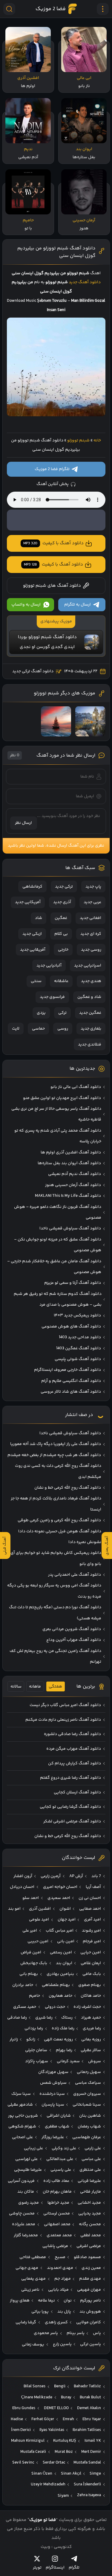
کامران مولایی (89, 2322)
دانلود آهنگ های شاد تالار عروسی (71, 1392)
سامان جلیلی (36, 2050)
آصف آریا (93, 1887)
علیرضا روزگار (53, 2137)
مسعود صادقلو (87, 2257)
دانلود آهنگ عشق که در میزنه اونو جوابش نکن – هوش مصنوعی (58, 1245)
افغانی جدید (90, 918)
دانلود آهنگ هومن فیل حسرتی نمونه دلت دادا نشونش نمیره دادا (60, 1537)
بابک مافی (92, 1974)
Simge (95, 2474)
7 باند (96, 1876)
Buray (66, 2397)
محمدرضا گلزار (26, 2235)
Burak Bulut (90, 2397)
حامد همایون (60, 1996)
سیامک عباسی (88, 2083)
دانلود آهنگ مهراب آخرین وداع (74, 1640)
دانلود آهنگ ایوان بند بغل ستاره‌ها (69, 1163)
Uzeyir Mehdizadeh (48, 2484)
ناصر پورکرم (90, 2301)
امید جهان (67, 1920)
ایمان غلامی (91, 1963)
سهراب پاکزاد (37, 2061)
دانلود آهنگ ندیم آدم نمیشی (75, 1174)
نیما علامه (46, 2301)
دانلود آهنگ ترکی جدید (33, 671)
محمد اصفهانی (57, 2224)
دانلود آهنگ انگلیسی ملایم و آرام (71, 1381)
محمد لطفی (91, 2235)
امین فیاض (31, 1952)
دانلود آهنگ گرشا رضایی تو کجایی (70, 1807)
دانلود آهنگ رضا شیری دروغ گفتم (70, 1778)
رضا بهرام (64, 2050)
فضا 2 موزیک (51, 9)
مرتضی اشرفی (89, 2246)
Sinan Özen (42, 2474)
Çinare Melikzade (37, 2397)
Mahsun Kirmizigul (28, 2441)
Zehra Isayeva (89, 2495)
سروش (95, 2061)
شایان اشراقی (59, 2116)
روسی (63, 1029)
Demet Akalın (89, 2408)
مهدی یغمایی (33, 2279)
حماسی (38, 1029)
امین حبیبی (38, 1941)
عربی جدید (92, 902)
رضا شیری (44, 2018)
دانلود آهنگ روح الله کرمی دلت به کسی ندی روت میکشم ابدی (58, 1471)
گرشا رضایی (26, 2322)
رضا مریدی (92, 2028)
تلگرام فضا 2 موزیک (52, 469)
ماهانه (35, 1687)
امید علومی (39, 1920)
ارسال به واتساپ (26, 605)
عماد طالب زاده (56, 2181)
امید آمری (92, 1920)
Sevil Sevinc (23, 2463)
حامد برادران (23, 1985)
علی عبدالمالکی (60, 2159)
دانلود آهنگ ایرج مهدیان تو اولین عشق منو (62, 1098)
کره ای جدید (91, 934)
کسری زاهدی (56, 2322)
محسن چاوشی (22, 2214)
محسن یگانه (90, 2224)
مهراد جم (63, 2279)
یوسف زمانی (33, 2345)
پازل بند (64, 2312)
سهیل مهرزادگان (53, 2072)
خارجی (63, 950)
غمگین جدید (90, 1013)
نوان (68, 2301)
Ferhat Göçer (43, 2419)
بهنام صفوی (90, 1985)
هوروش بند (90, 2312)
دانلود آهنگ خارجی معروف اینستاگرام (67, 1370)
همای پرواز (20, 2301)
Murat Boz (64, 2452)
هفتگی (55, 1687)
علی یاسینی (61, 2170)
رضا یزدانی (34, 2028)
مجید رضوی (29, 2203)
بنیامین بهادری (60, 1974)
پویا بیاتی (40, 2312)
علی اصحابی (22, 2137)
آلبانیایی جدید (49, 966)
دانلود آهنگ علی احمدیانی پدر (75, 1575)
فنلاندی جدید (90, 1045)
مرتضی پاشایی (55, 2246)
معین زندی (91, 2268)
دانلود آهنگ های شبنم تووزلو (52, 586)
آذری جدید (62, 902)
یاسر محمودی (46, 2333)
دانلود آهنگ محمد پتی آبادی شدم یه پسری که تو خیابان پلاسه (58, 1136)
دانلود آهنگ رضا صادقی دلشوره (72, 1734)
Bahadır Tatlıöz (87, 2386)
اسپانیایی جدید (88, 966)
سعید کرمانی (68, 2061)
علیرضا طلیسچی (28, 2170)
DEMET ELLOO (56, 2408)
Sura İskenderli (87, 2484)
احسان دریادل (22, 1887)
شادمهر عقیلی (20, 2105)
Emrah (68, 2419)
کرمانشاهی (32, 887)
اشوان (65, 1909)
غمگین (61, 918)
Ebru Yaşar (92, 2419)
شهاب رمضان (89, 2127)
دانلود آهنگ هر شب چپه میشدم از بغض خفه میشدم (54, 1455)
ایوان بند (64, 1963)
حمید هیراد (91, 2018)
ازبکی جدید (32, 934)
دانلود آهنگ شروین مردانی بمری (72, 1629)
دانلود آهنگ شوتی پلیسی (78, 1359)
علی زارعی (93, 2148)
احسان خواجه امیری (60, 1887)
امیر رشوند (91, 1931)
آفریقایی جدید (33, 950)
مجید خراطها (58, 2203)
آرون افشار (23, 1876)
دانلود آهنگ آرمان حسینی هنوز (73, 1185)
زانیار (14, 2040)
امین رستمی (61, 1952)
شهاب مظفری (57, 2127)
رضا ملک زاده (63, 2028)
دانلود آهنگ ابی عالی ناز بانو (76, 1087)
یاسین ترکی (90, 2344)
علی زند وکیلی (64, 2148)
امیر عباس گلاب (60, 1931)
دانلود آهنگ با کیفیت (53, 543)
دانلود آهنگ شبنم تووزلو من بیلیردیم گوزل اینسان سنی (56, 252)
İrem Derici (21, 2430)
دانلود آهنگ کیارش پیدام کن (75, 1763)
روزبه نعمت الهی (58, 2040)
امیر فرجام (92, 1941)
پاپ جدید (93, 887)
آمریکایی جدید (28, 902)
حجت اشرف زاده (87, 2007)
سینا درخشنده (52, 2094)
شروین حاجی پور (23, 2116)
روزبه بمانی (91, 2040)
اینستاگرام (55, 2567)
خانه (97, 440)
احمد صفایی (90, 1909)
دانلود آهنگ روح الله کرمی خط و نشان (68, 1488)
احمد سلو (31, 1898)
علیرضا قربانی (89, 2181)
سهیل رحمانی (89, 2072)
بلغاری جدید (91, 1029)
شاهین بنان (90, 2116)
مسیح (60, 2257)
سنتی (36, 981)
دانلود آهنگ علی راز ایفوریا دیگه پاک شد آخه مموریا (56, 1444)
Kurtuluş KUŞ (65, 2441)
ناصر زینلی (30, 2290)
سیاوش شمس (53, 2083)
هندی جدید (91, 981)
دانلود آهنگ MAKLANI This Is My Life (68, 1196)
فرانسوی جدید (52, 997)
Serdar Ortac (54, 2463)
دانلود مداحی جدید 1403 (80, 1337)
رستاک (67, 2018)
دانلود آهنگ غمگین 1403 (79, 1348)
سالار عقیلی (91, 2050)
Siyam (63, 2496)
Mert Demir (91, 2452)
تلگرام (74, 2567)
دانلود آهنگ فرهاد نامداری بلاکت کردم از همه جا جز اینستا (56, 1504)
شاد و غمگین (89, 997)
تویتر (37, 2567)
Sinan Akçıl (71, 2474)
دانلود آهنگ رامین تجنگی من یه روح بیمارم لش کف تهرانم (55, 1656)
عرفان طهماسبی (87, 2137)
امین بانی (66, 1941)
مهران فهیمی (89, 2290)
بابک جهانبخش (34, 1963)
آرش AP (76, 1876)
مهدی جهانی (27, 2268)
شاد (39, 918)
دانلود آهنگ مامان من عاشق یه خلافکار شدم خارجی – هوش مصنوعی (54, 1267)
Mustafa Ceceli (33, 2452)
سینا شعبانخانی (87, 2105)
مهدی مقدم (90, 2279)
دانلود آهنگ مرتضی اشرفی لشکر (72, 1822)
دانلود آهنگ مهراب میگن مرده (74, 1749)
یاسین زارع (62, 2344)
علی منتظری (90, 2170)
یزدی (41, 1013)
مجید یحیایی (90, 2214)
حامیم (34, 1996)
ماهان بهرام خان (57, 2192)
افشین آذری (40, 1909)
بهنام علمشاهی (56, 1985)
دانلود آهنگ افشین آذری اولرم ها (71, 1153)
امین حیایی (91, 1952)
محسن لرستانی (57, 2214)
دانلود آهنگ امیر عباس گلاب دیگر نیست (65, 1705)
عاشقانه (61, 981)
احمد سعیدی (59, 1898)
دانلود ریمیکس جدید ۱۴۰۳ (77, 1316)
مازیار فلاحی (90, 2192)
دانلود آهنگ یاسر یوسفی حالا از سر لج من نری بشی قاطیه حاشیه (56, 1114)
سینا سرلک (21, 2094)
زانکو (31, 2040)
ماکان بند (26, 2192)
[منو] (103, 9)
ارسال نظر (23, 823)
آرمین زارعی (51, 1876)
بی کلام (61, 934)
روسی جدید (91, 950)
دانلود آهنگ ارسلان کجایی (77, 1792)
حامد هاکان (91, 1996)
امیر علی (30, 1931)
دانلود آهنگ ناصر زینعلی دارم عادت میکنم (63, 1720)
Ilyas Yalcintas (52, 2430)
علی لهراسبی (26, 2159)
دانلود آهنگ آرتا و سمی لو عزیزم (73, 1283)
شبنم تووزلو (78, 440)
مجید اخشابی (89, 2203)
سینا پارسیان (53, 2105)
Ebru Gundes (24, 2408)
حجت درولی (55, 2007)
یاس (97, 2333)
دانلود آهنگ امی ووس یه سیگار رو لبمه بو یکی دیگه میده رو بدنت (54, 1591)
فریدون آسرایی (21, 2181)
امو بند (14, 1909)
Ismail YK (93, 2441)
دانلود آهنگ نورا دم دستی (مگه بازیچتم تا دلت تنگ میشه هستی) (55, 1613)
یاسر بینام (76, 2333)
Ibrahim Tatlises (87, 2430)
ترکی (62, 1013)
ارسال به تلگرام (78, 605)
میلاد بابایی (58, 2290)
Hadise (17, 2419)
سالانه (16, 1687)
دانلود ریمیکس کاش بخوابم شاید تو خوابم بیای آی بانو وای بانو (56, 1558)
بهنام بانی (29, 1974)
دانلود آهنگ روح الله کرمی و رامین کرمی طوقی (59, 1520)
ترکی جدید (64, 887)
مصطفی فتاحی (33, 2257)
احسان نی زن (90, 1898)
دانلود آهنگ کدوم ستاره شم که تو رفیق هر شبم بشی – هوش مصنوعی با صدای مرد (58, 1299)
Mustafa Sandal (87, 2463)
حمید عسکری (25, 2007)
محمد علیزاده (24, 2224)
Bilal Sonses (34, 2386)
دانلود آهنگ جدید (85, 282)
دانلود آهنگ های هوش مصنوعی (71, 1327)
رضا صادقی (17, 2018)
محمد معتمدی (59, 2235)
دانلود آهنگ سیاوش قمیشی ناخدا (70, 1228)
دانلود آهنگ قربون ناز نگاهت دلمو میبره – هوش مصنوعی (58, 1212)
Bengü (60, 2386)
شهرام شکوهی (22, 2127)
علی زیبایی (33, 2148)
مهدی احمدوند (60, 2268)
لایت (16, 1029)
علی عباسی (91, 2159)
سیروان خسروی (87, 2094)
